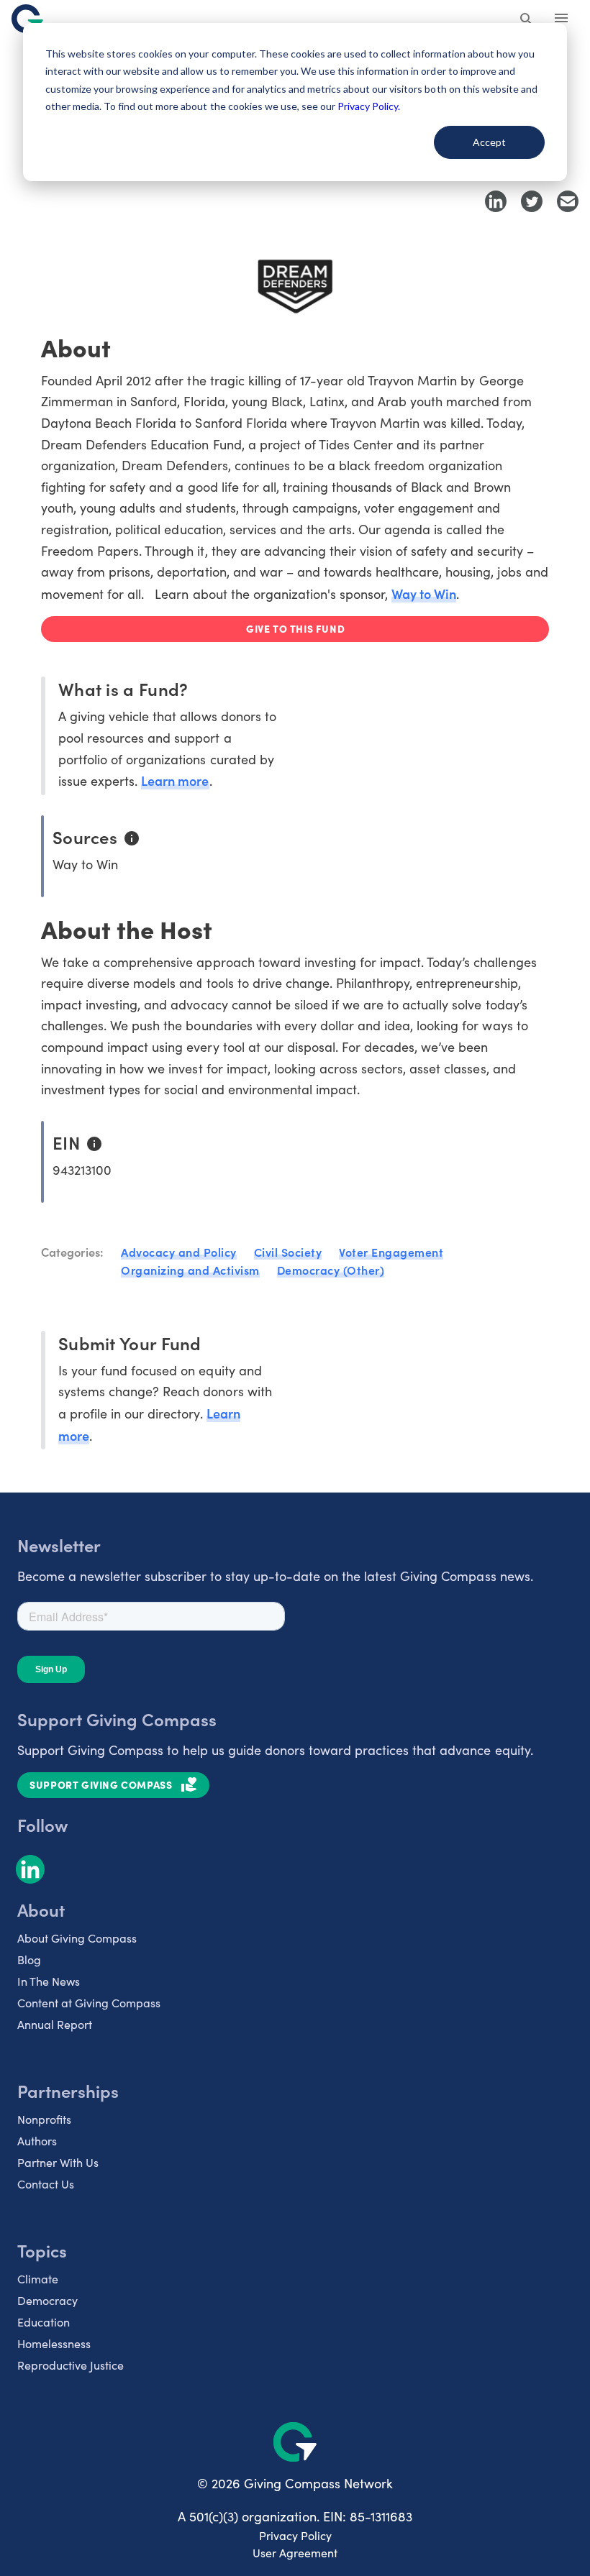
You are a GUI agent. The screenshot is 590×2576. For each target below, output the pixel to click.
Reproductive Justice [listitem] (71, 2365)
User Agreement (295, 2553)
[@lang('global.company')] (27, 19)
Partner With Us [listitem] (58, 2162)
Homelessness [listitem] (54, 2343)
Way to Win (424, 593)
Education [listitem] (44, 2322)
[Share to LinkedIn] (496, 201)
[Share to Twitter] (532, 201)
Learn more (175, 780)
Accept (489, 142)
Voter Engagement (391, 1252)
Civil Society (288, 1252)
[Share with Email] (568, 201)
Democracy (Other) (331, 1270)
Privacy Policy (295, 2535)
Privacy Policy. (369, 106)
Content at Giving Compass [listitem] (89, 2003)
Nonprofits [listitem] (44, 2119)
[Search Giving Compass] (527, 20)
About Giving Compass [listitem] (77, 1938)
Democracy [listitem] (47, 2300)
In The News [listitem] (49, 1981)
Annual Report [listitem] (55, 2024)
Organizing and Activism (190, 1270)
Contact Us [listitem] (46, 2184)
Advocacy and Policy (179, 1252)
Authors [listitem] (37, 2141)
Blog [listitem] (29, 1959)
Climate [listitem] (38, 2279)
